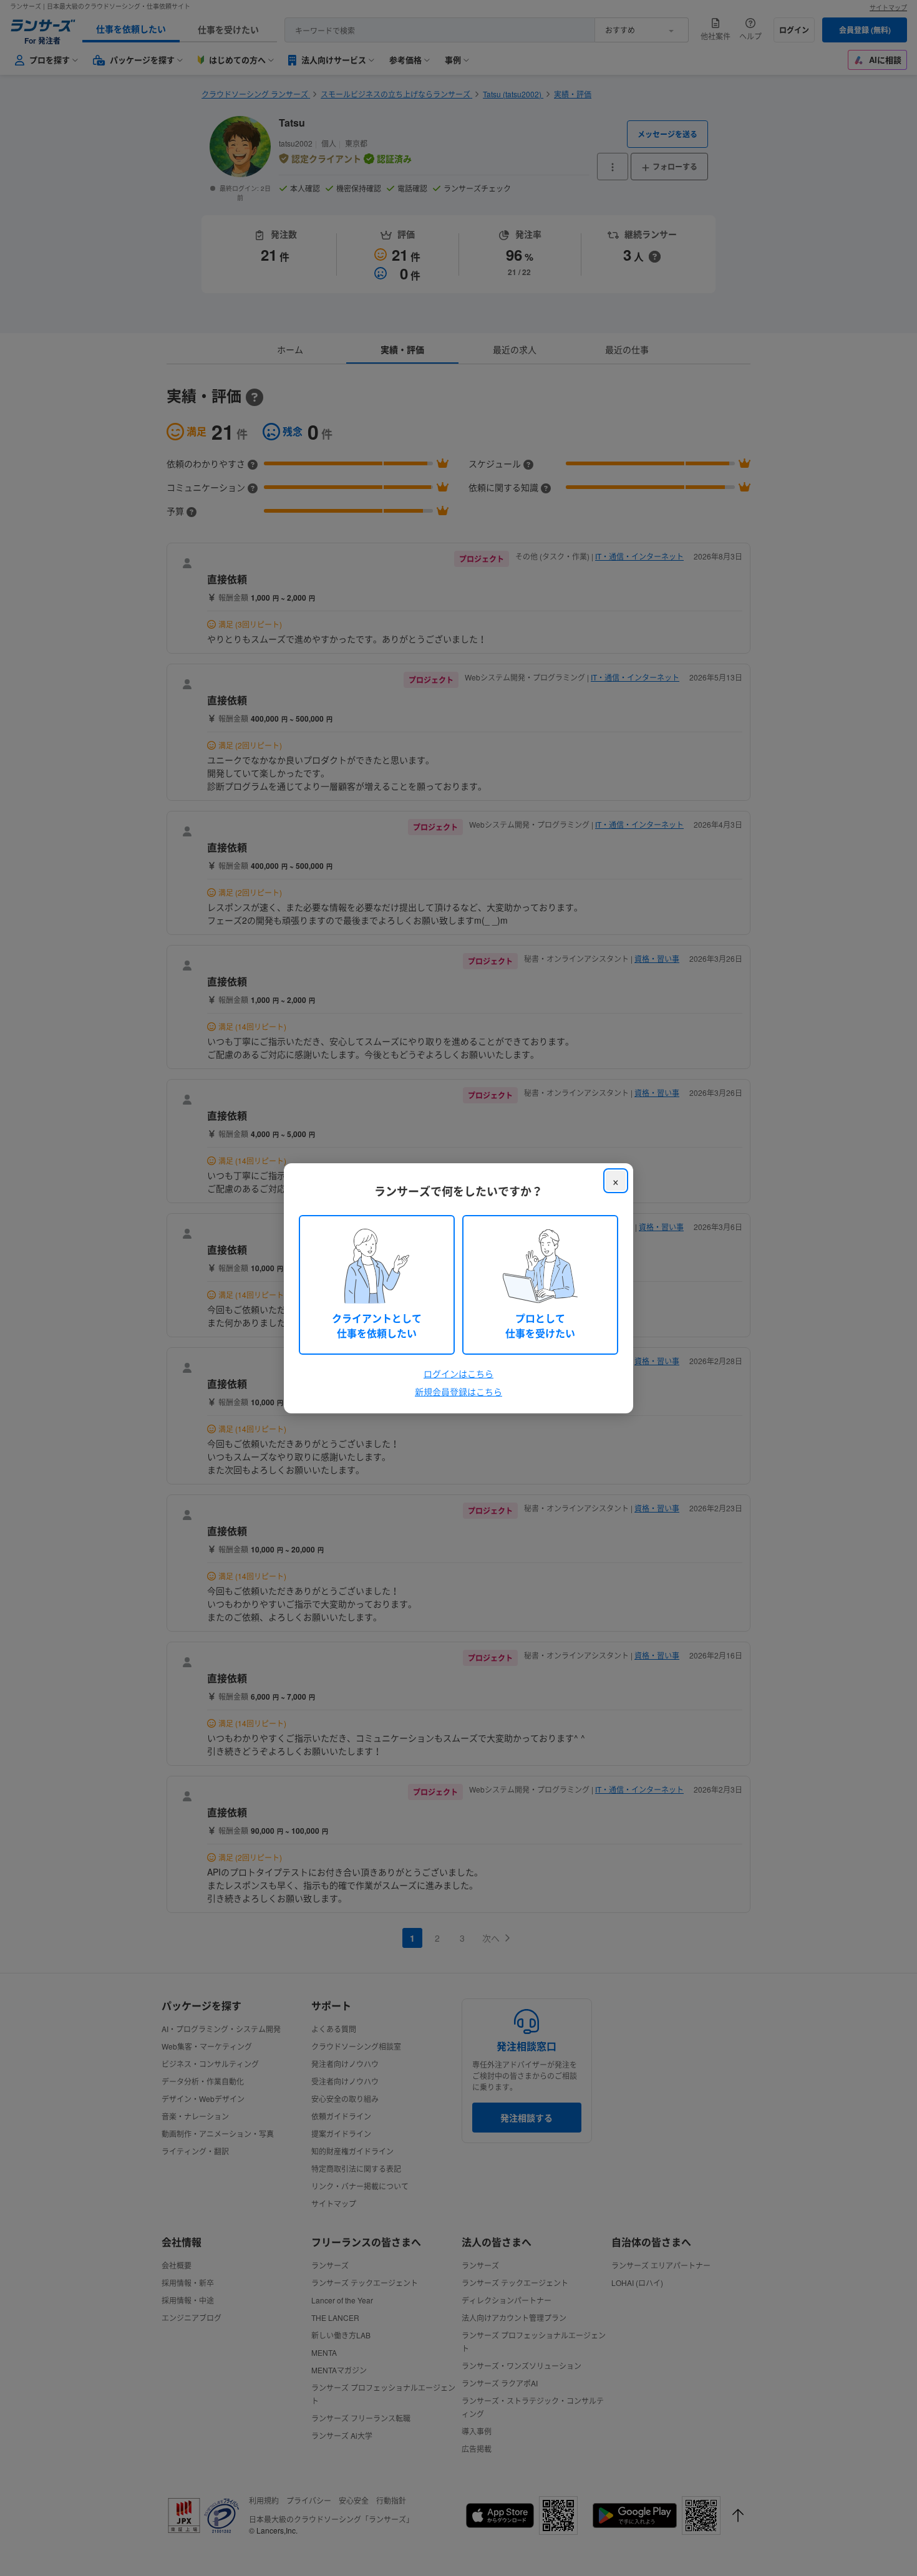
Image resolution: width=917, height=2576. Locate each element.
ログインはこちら (458, 1373)
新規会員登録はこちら (458, 1392)
